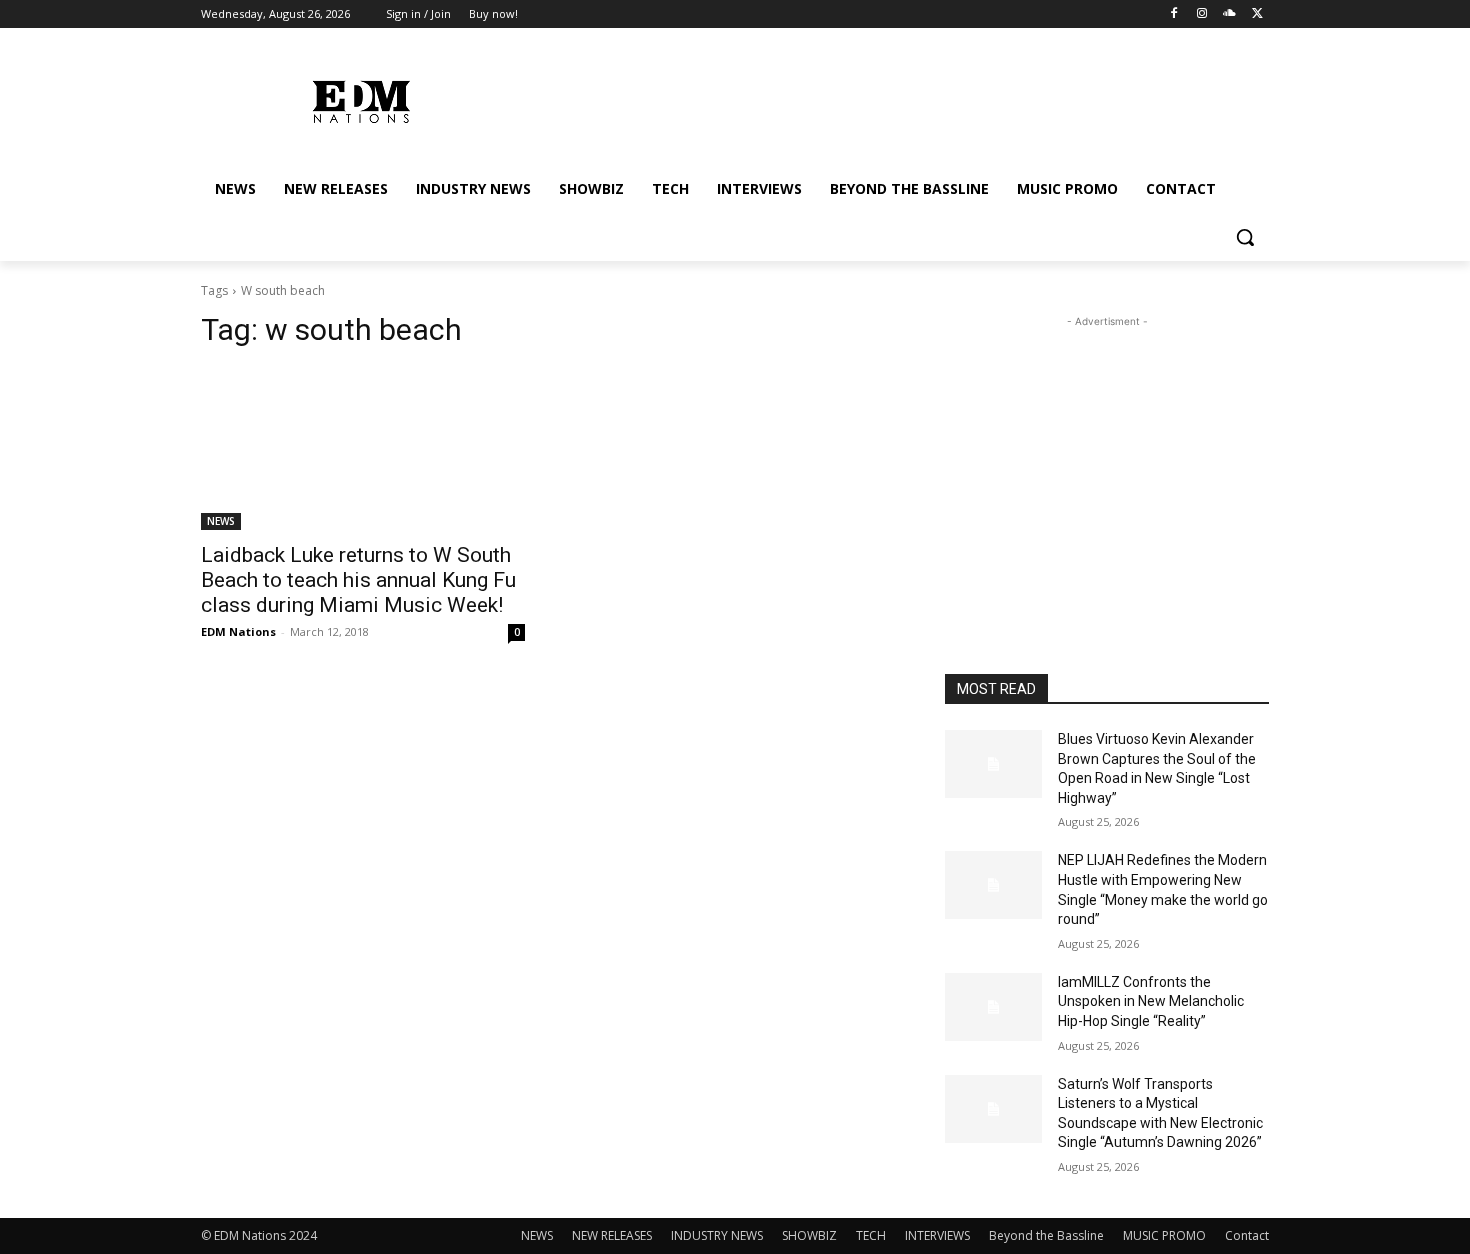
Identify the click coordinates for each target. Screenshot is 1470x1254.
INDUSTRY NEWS (717, 1235)
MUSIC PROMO (1164, 1235)
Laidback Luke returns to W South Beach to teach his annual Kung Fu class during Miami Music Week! (358, 580)
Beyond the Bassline (1046, 1235)
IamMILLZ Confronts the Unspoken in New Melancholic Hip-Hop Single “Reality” (1151, 1001)
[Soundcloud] (1229, 14)
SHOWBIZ (809, 1235)
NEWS (221, 521)
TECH (871, 1235)
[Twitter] (1257, 14)
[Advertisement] (1107, 457)
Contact (1247, 1235)
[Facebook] (1174, 14)
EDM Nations (238, 631)
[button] (1245, 237)
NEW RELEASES (612, 1235)
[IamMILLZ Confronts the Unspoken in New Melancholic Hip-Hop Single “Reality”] (993, 1007)
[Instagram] (1202, 14)
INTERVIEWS (937, 1235)
